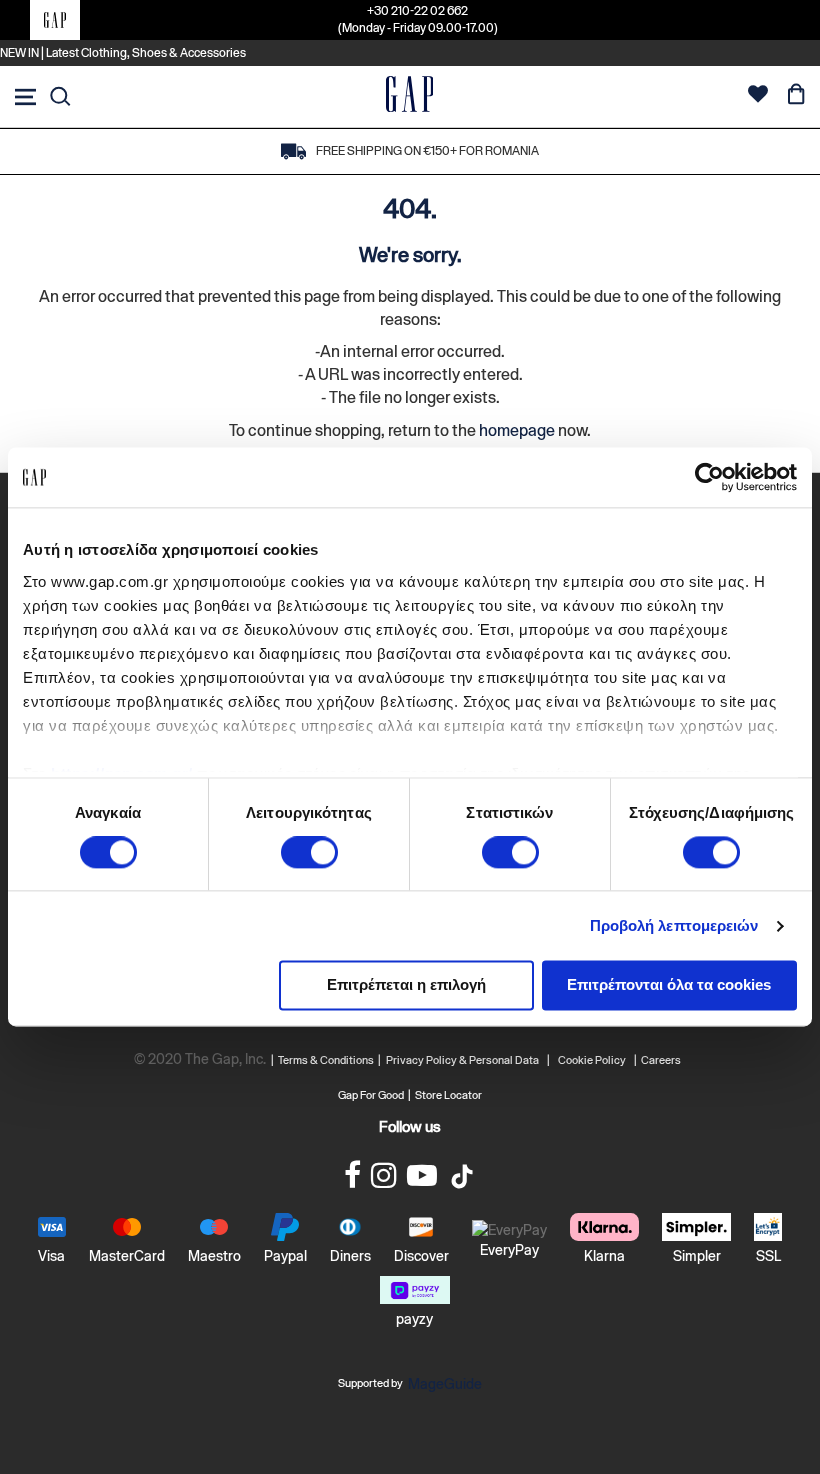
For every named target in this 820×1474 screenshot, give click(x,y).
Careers (661, 1060)
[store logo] (410, 96)
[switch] (309, 854)
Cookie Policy (592, 1060)
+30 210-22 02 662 (417, 11)
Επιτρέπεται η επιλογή (406, 985)
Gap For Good (371, 1095)
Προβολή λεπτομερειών (674, 925)
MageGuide (445, 1384)
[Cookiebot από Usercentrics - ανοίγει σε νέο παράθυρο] (709, 477)
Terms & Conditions (328, 1060)
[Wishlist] (758, 96)
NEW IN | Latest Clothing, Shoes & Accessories (123, 53)
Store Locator (448, 1095)
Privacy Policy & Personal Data (462, 1060)
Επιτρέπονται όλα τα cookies (669, 985)
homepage (517, 430)
